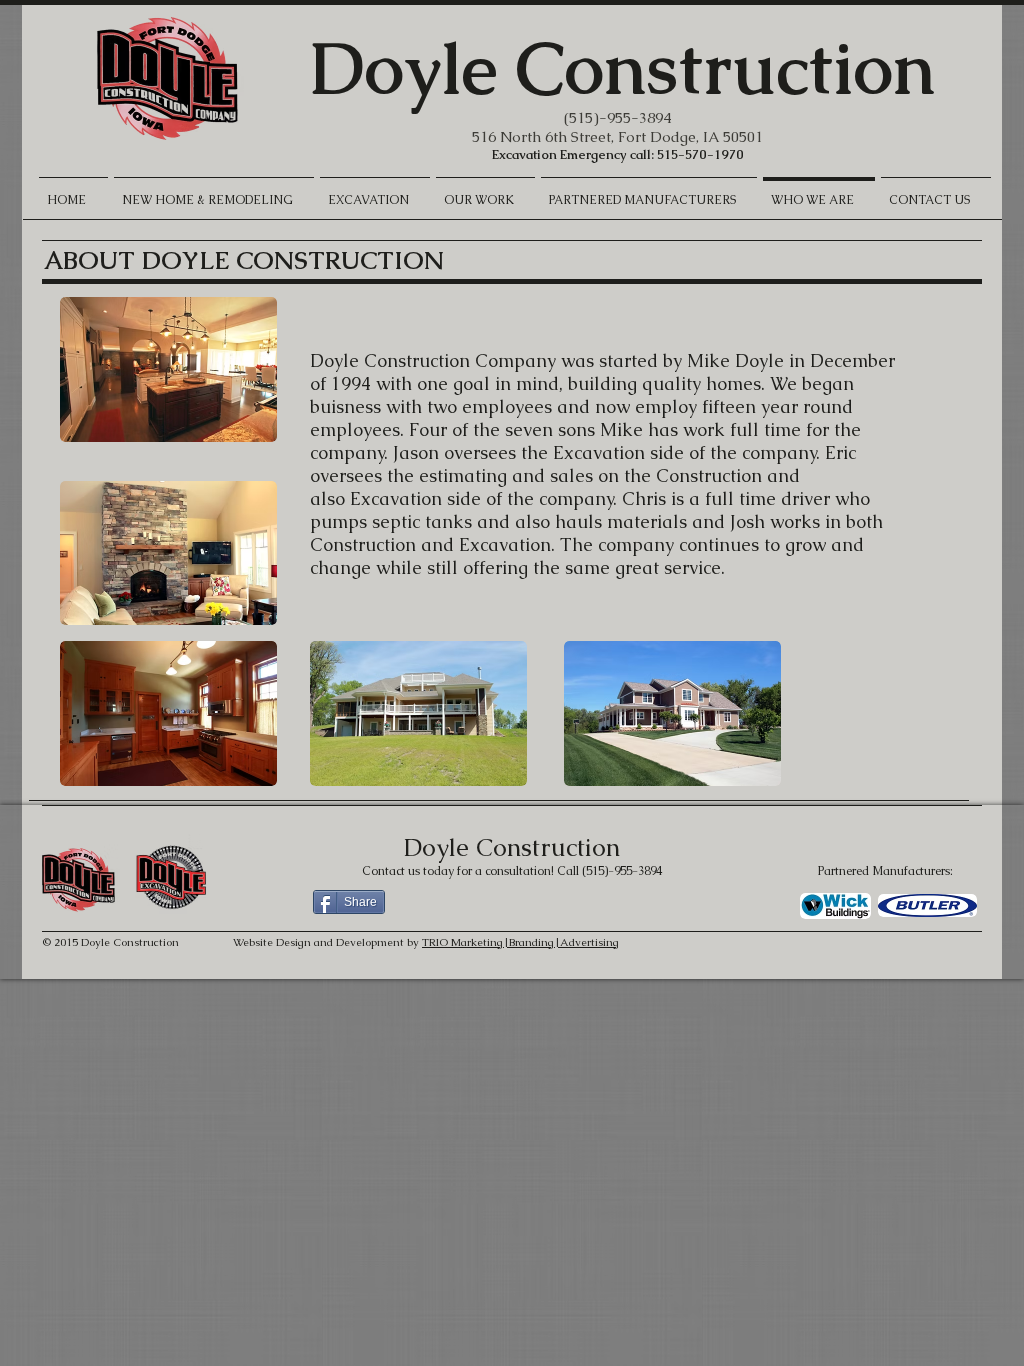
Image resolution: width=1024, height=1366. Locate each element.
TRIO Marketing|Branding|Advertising (520, 942)
